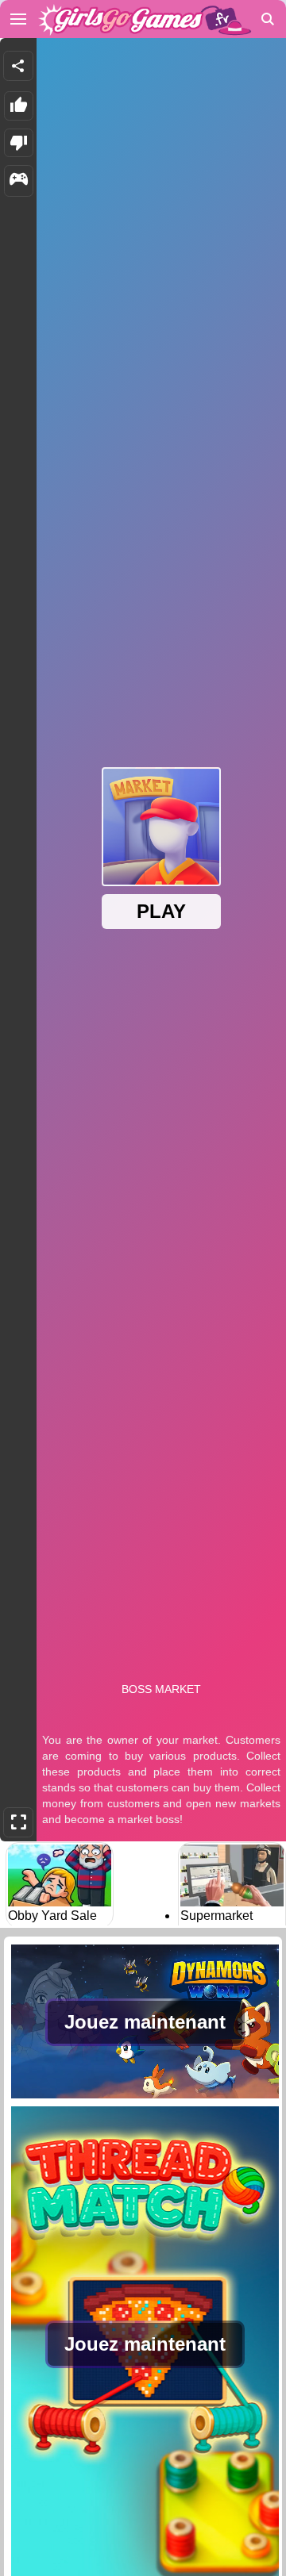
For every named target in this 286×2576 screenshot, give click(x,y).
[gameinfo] (19, 181)
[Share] (18, 66)
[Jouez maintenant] (145, 2097)
